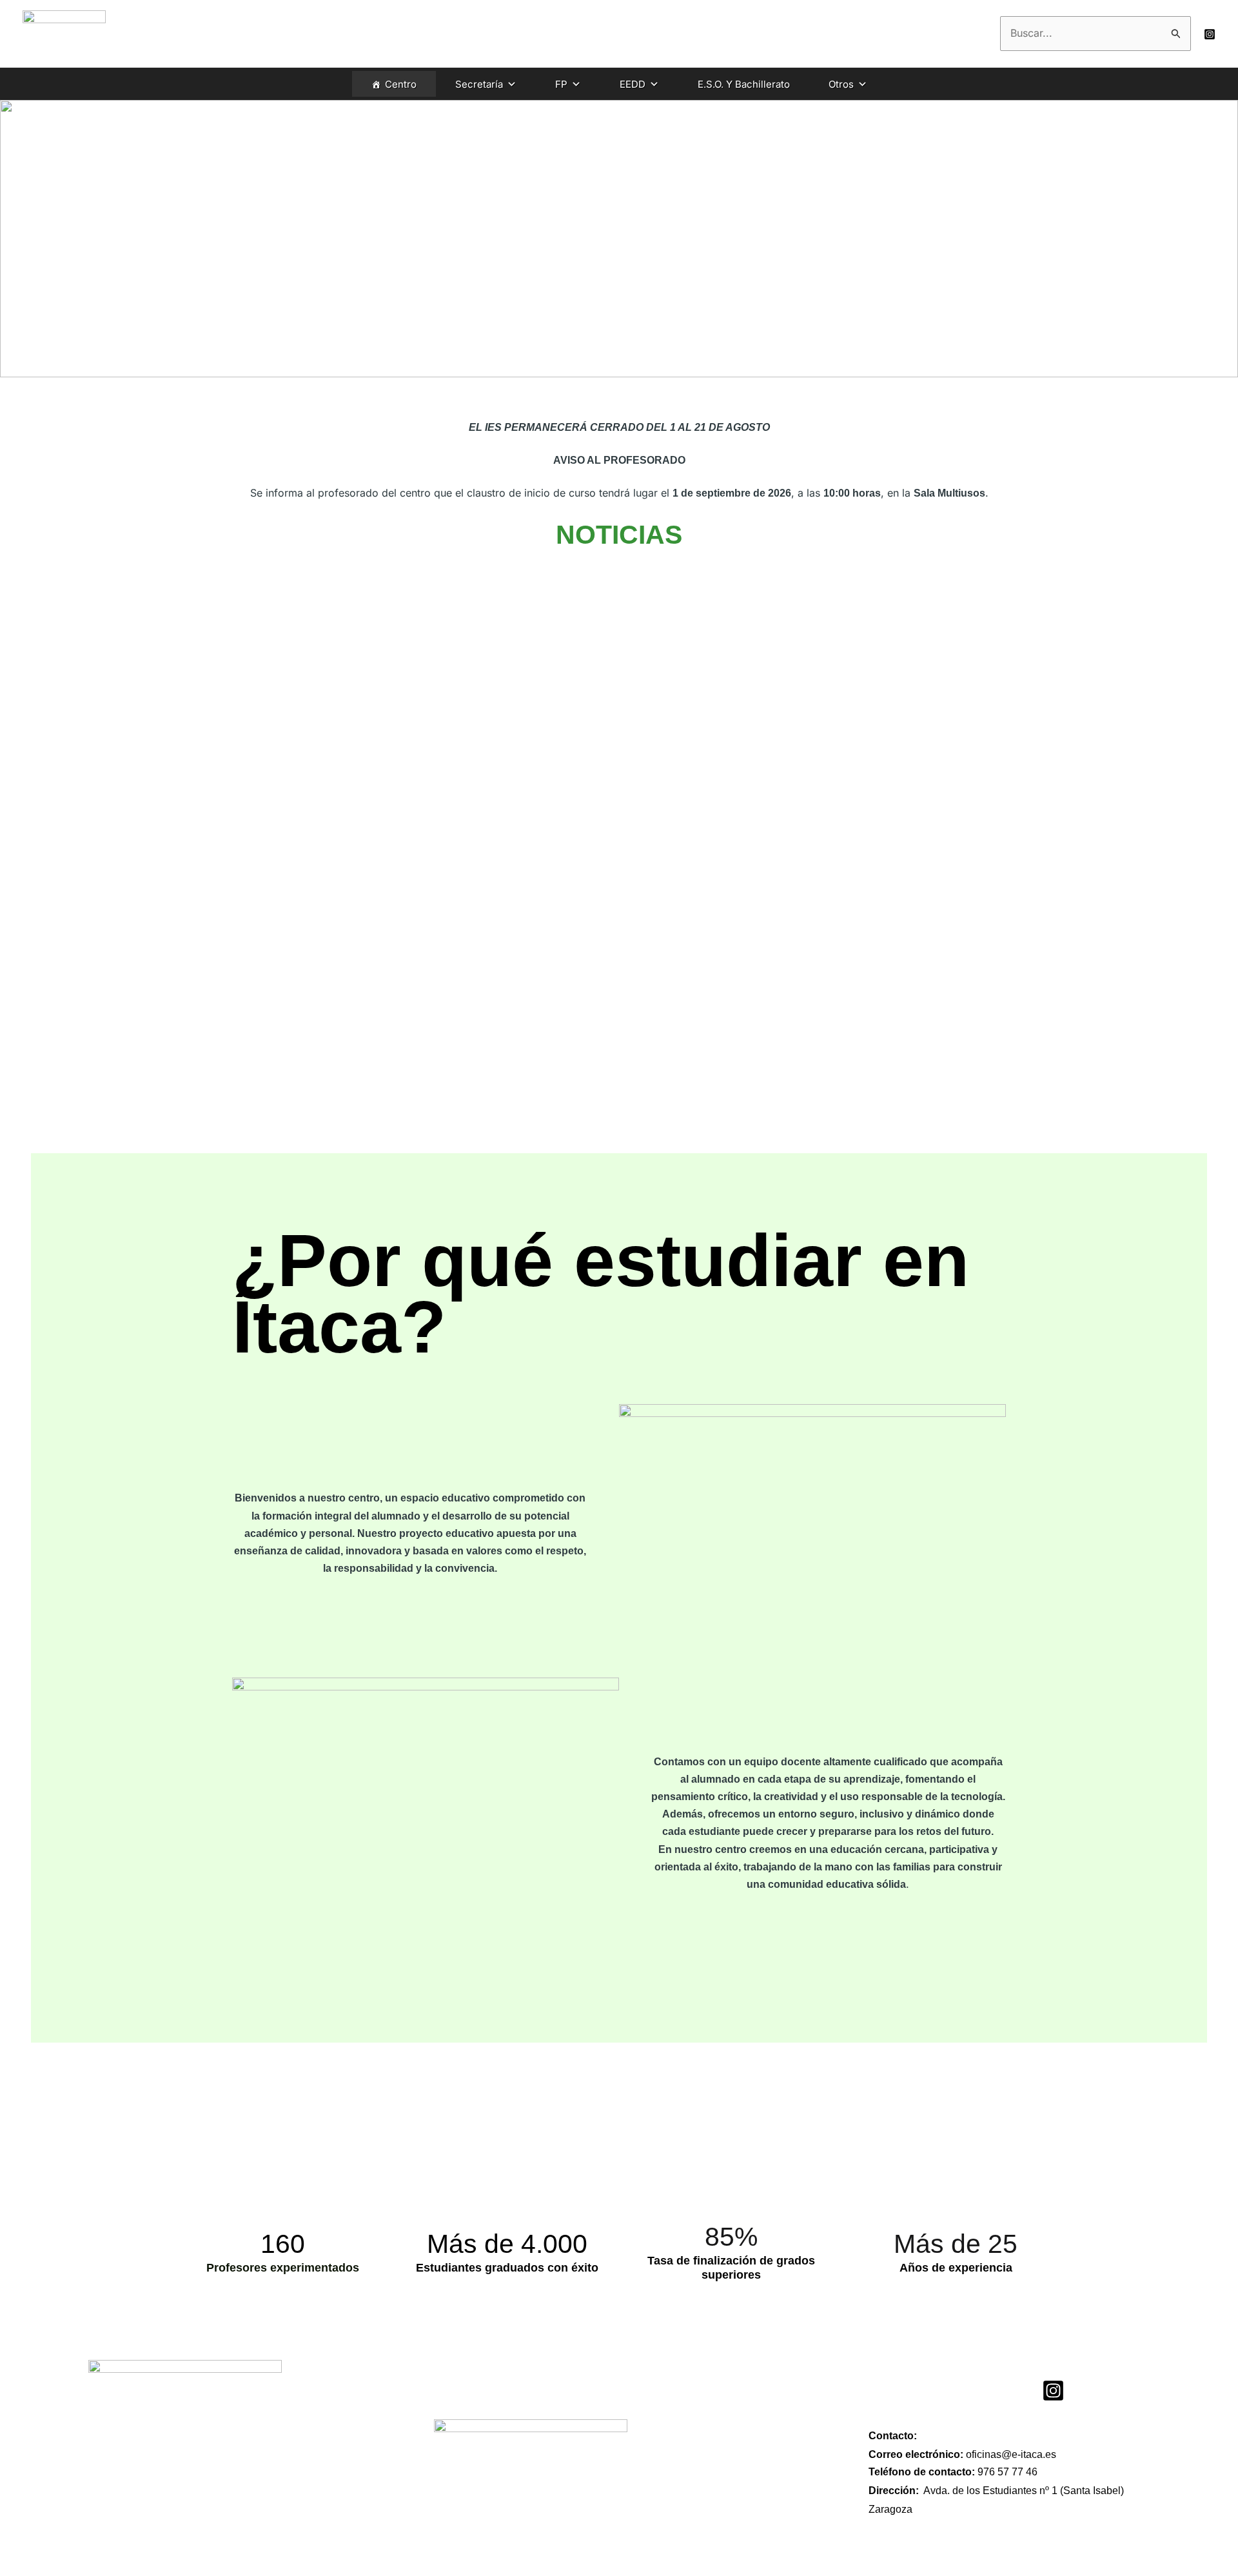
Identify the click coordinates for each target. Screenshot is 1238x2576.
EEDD (633, 84)
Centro (401, 84)
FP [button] (561, 84)
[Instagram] (1210, 34)
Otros (841, 84)
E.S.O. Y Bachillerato (744, 84)
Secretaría (479, 84)
